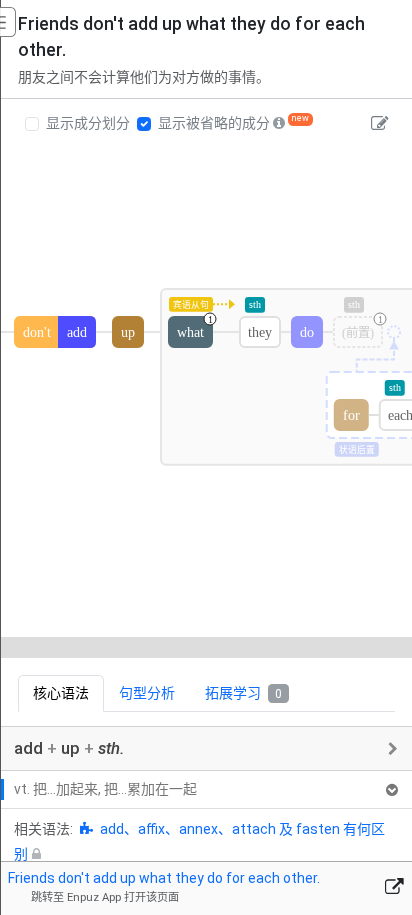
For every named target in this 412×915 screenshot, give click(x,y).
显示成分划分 (88, 123)
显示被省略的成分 (214, 123)
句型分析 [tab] (147, 693)
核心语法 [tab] (61, 693)
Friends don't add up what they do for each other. (164, 878)
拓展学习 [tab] (243, 693)
